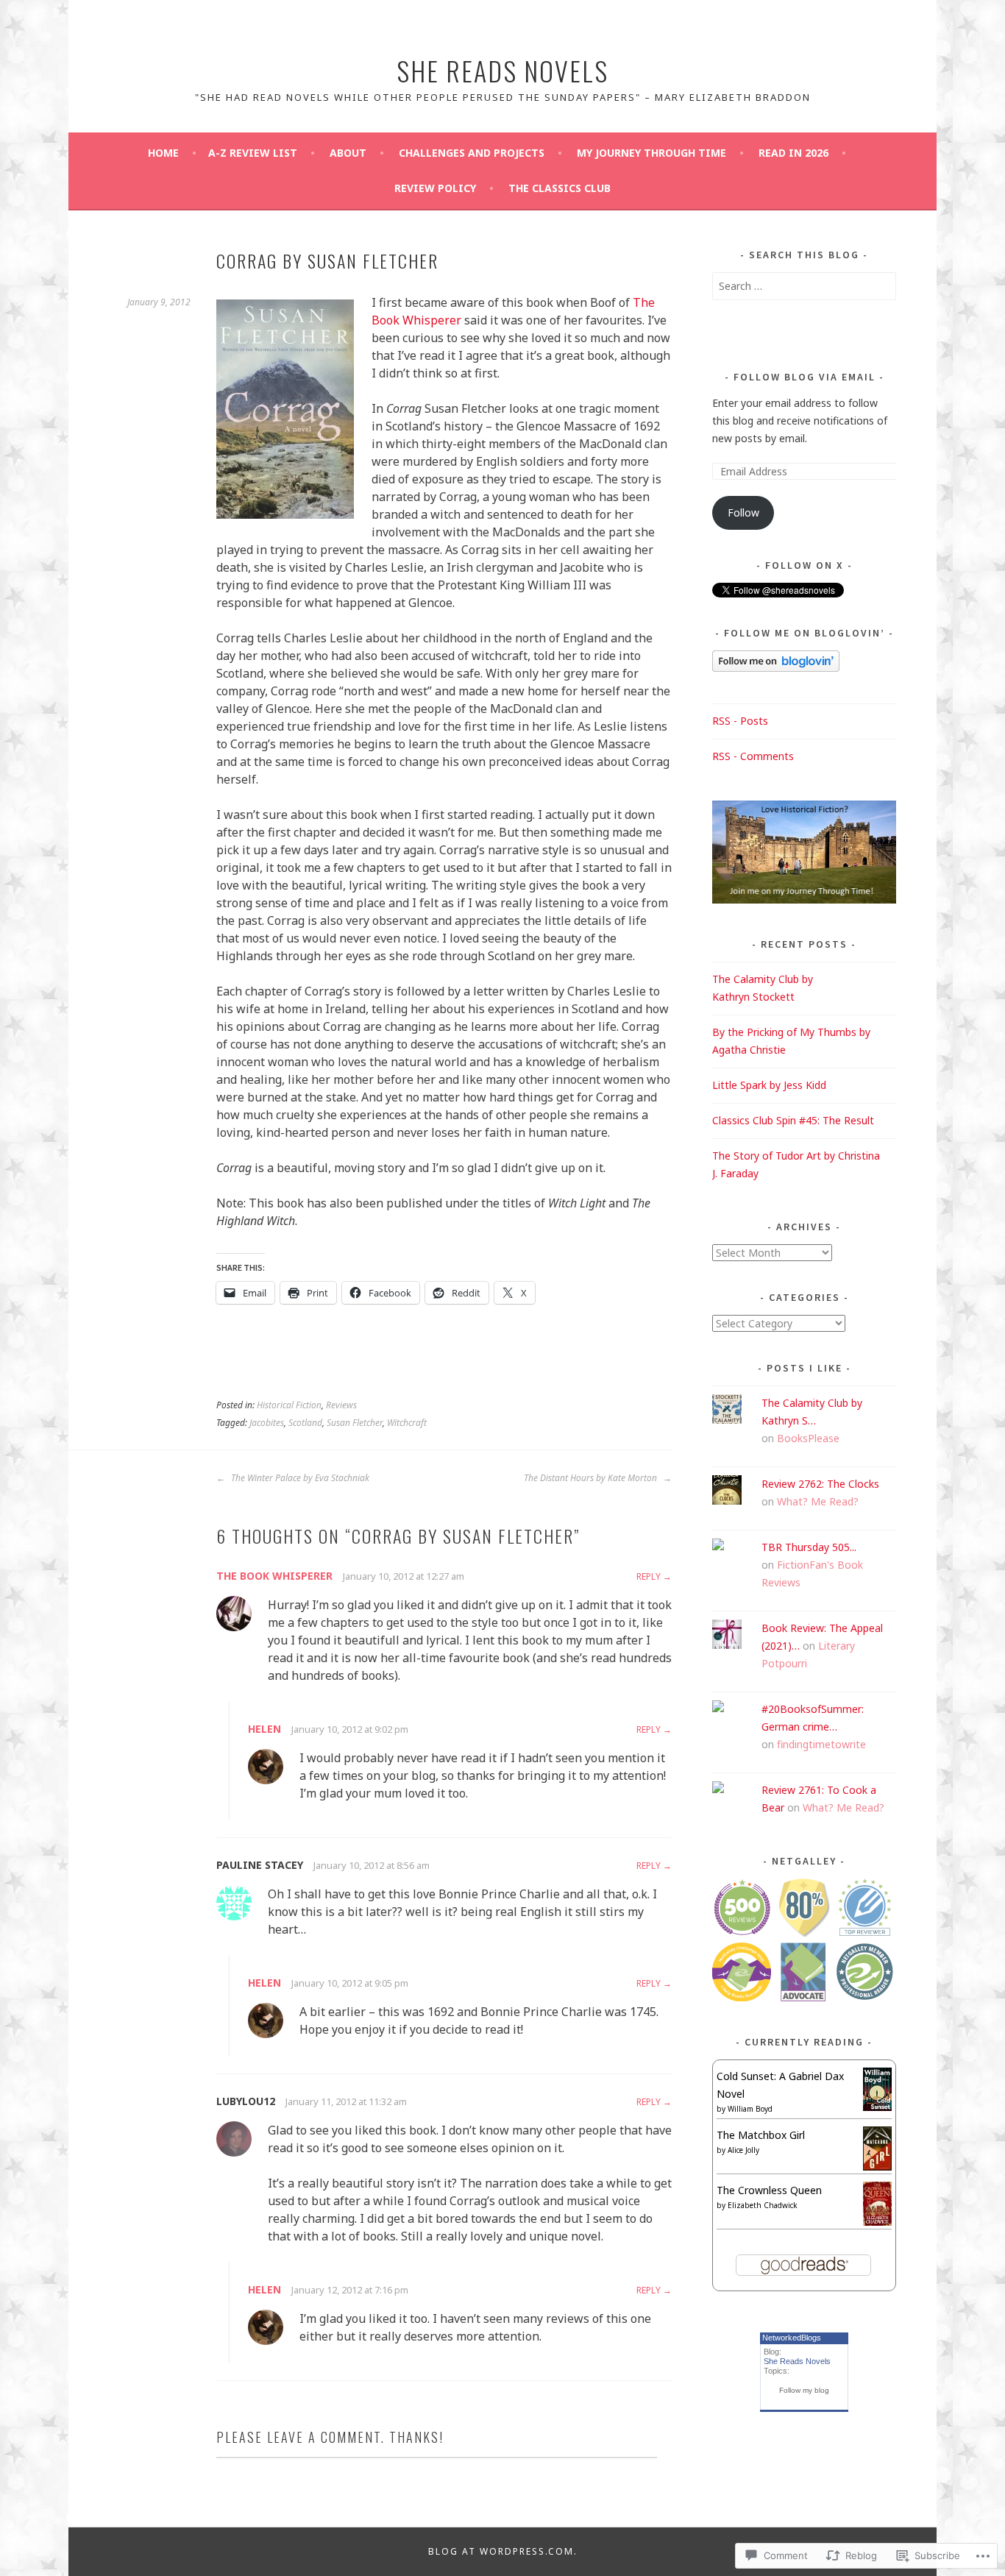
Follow (743, 512)
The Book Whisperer (274, 1576)
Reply (649, 1576)
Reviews (341, 1405)
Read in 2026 (793, 153)
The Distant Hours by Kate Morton (592, 1478)
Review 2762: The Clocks (820, 1484)
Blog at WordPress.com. (503, 2551)
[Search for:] (804, 286)
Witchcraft (407, 1423)
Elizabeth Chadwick (763, 2205)
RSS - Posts (740, 721)
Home (163, 153)
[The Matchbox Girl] (877, 2167)
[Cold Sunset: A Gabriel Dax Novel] (877, 2107)
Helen (264, 1729)
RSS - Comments (753, 756)
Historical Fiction (289, 1405)
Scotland (305, 1423)
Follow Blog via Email (805, 377)
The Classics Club (560, 188)
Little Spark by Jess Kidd (769, 1085)
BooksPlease (808, 1438)
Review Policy (435, 188)
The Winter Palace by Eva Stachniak (299, 1478)
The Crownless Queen (769, 2190)
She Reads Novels (502, 70)
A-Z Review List (253, 153)
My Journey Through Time (651, 153)
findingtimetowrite (821, 1744)
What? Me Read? (818, 1501)
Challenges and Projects (472, 153)
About (348, 153)
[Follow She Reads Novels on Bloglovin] (776, 668)
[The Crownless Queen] (877, 2222)
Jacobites (267, 1423)
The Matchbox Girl (761, 2135)
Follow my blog (804, 2390)
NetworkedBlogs (792, 2338)
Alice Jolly (743, 2150)
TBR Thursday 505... (809, 1547)
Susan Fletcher (355, 1423)
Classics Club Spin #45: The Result (793, 1120)
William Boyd (750, 2109)
